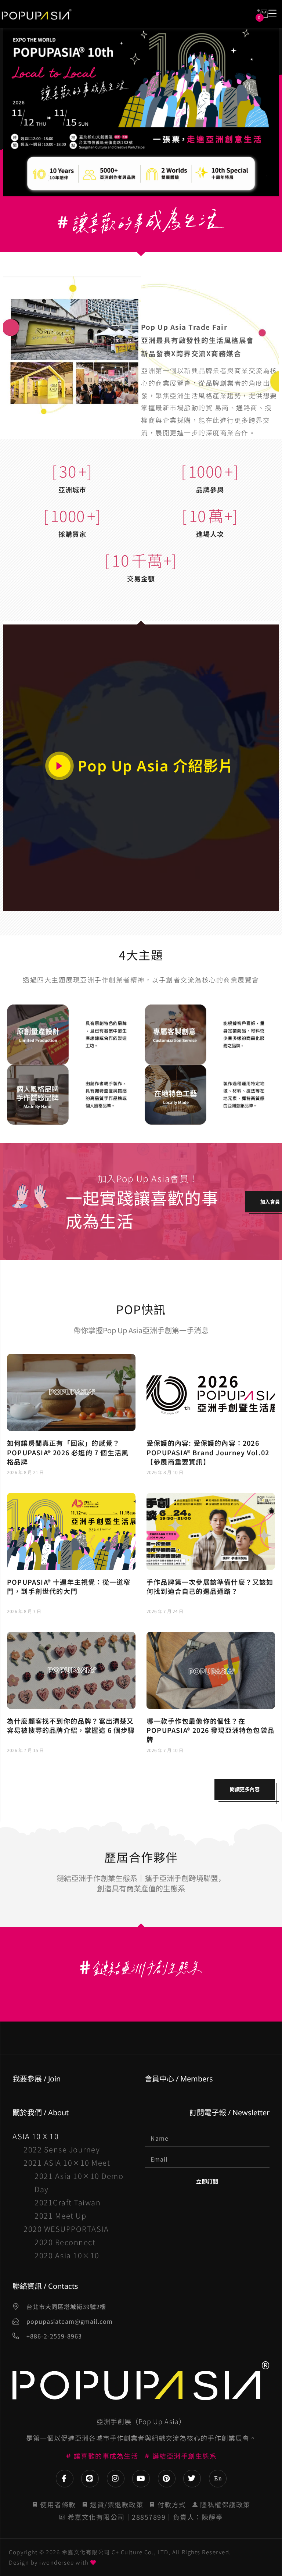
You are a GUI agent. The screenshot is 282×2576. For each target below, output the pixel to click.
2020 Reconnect (65, 2242)
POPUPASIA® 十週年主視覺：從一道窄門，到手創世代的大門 (69, 1586)
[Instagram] (116, 2479)
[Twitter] (192, 2479)
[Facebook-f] (65, 2479)
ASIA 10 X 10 (36, 2136)
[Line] (90, 2479)
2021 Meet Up (60, 2215)
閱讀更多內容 (245, 1789)
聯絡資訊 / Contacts (45, 2286)
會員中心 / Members (179, 2079)
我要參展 (27, 2079)
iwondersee (57, 2562)
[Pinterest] (167, 2479)
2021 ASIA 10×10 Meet (67, 2163)
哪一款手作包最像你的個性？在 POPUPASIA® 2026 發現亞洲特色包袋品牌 (210, 1730)
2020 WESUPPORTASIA (66, 2229)
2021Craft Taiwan (68, 2202)
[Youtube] (141, 2479)
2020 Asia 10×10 (67, 2255)
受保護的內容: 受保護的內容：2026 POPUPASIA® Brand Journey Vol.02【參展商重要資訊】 (208, 1452)
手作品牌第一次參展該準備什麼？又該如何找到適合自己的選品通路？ (210, 1586)
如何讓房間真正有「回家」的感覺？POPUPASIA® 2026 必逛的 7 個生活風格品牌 (68, 1452)
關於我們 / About (41, 2113)
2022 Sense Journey (62, 2149)
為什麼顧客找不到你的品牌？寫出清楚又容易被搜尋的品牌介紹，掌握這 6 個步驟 (71, 1725)
